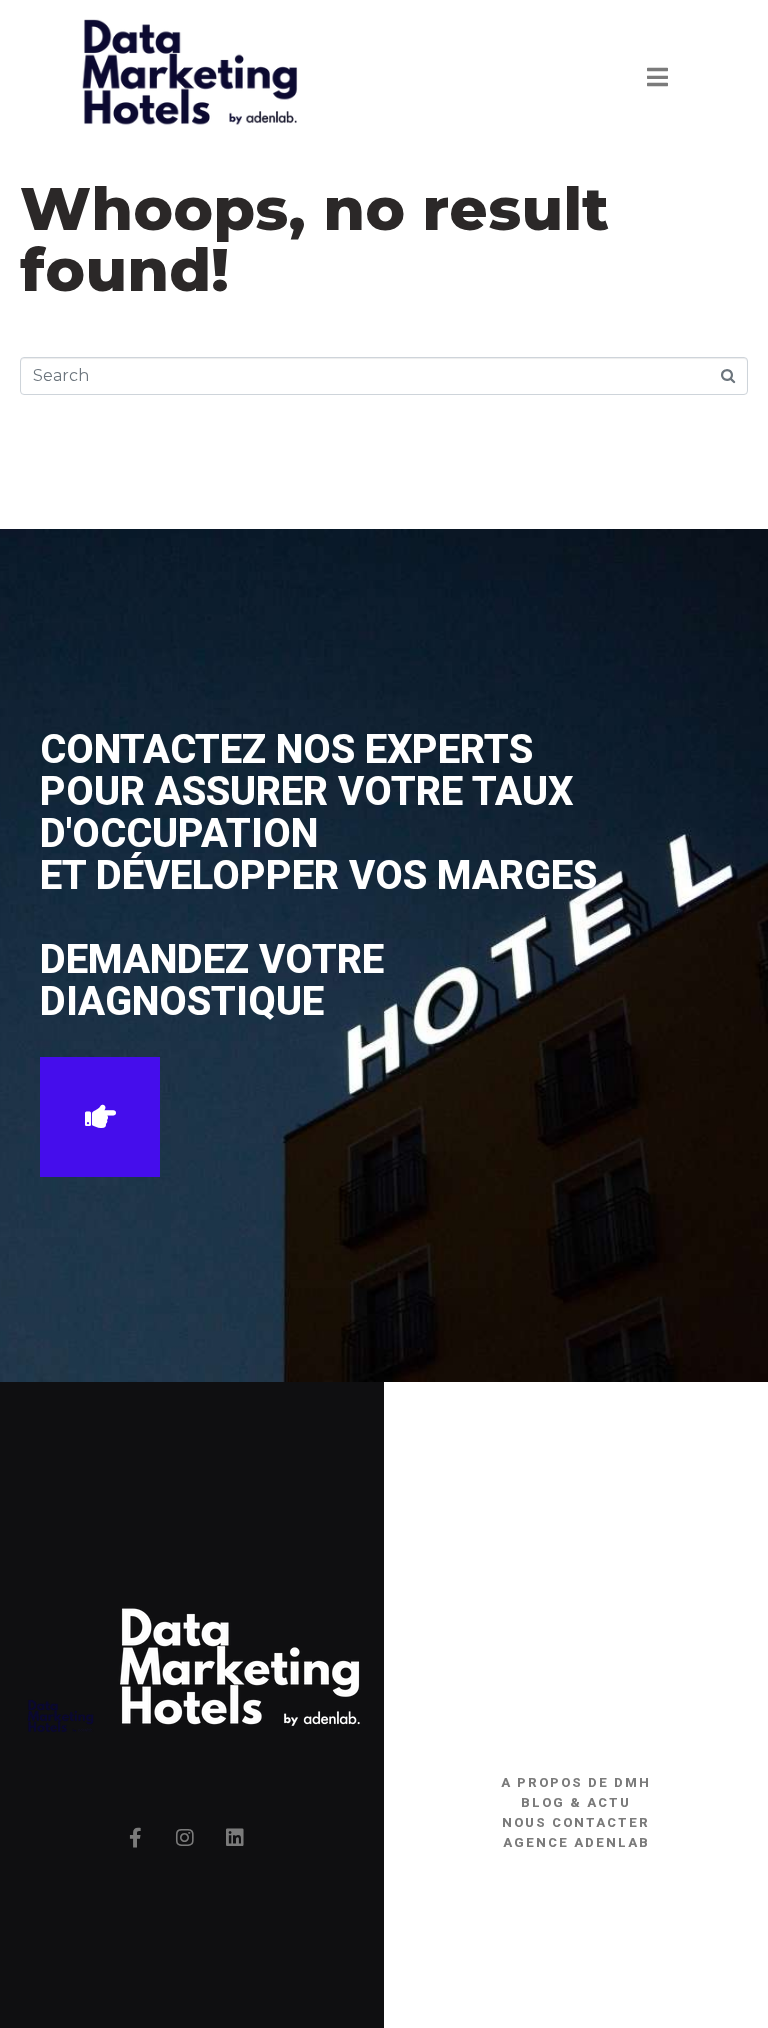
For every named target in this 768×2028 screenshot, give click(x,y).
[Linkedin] (235, 1838)
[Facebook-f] (135, 1838)
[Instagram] (185, 1838)
